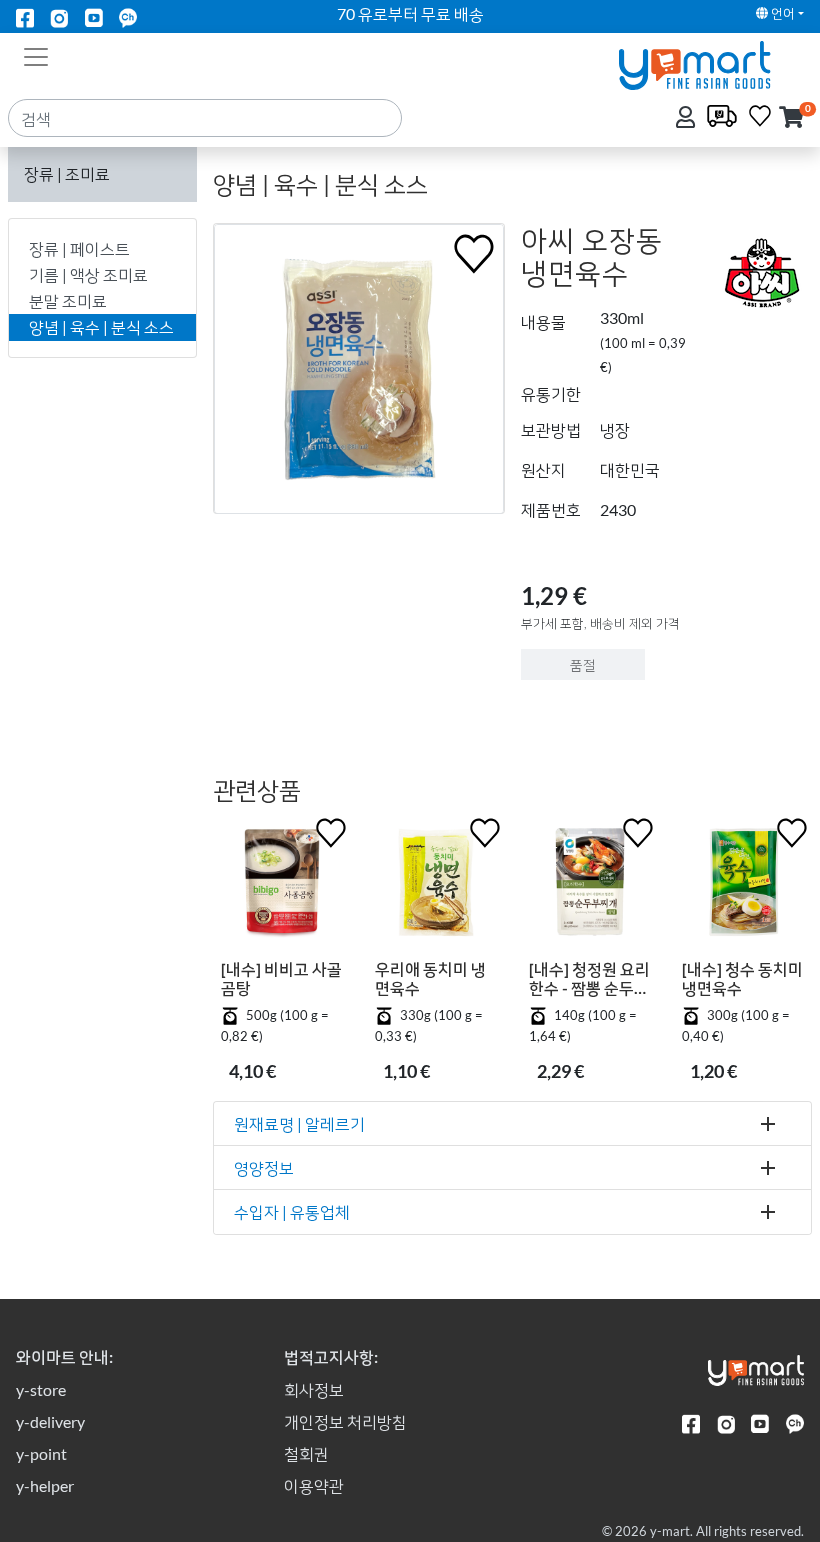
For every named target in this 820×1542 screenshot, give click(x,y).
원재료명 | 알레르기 (299, 1123)
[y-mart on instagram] (59, 16)
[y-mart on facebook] (25, 16)
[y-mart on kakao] (128, 16)
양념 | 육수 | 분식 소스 (101, 326)
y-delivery (50, 1421)
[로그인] (687, 118)
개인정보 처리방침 (345, 1421)
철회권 (306, 1453)
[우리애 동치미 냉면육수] (436, 886)
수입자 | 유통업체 (292, 1211)
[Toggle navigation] (36, 55)
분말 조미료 (68, 300)
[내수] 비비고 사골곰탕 (281, 978)
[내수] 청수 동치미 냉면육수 (742, 978)
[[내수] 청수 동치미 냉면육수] (743, 886)
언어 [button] (781, 13)
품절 (583, 664)
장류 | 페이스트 (79, 248)
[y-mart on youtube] (94, 16)
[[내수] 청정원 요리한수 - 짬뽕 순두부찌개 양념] (590, 886)
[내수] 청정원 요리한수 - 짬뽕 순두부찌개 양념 (589, 978)
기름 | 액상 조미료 (88, 274)
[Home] (711, 63)
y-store (41, 1389)
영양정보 (264, 1167)
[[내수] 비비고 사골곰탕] (282, 886)
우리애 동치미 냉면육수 (430, 978)
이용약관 (314, 1485)
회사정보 (314, 1389)
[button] (791, 118)
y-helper (45, 1485)
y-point (41, 1453)
